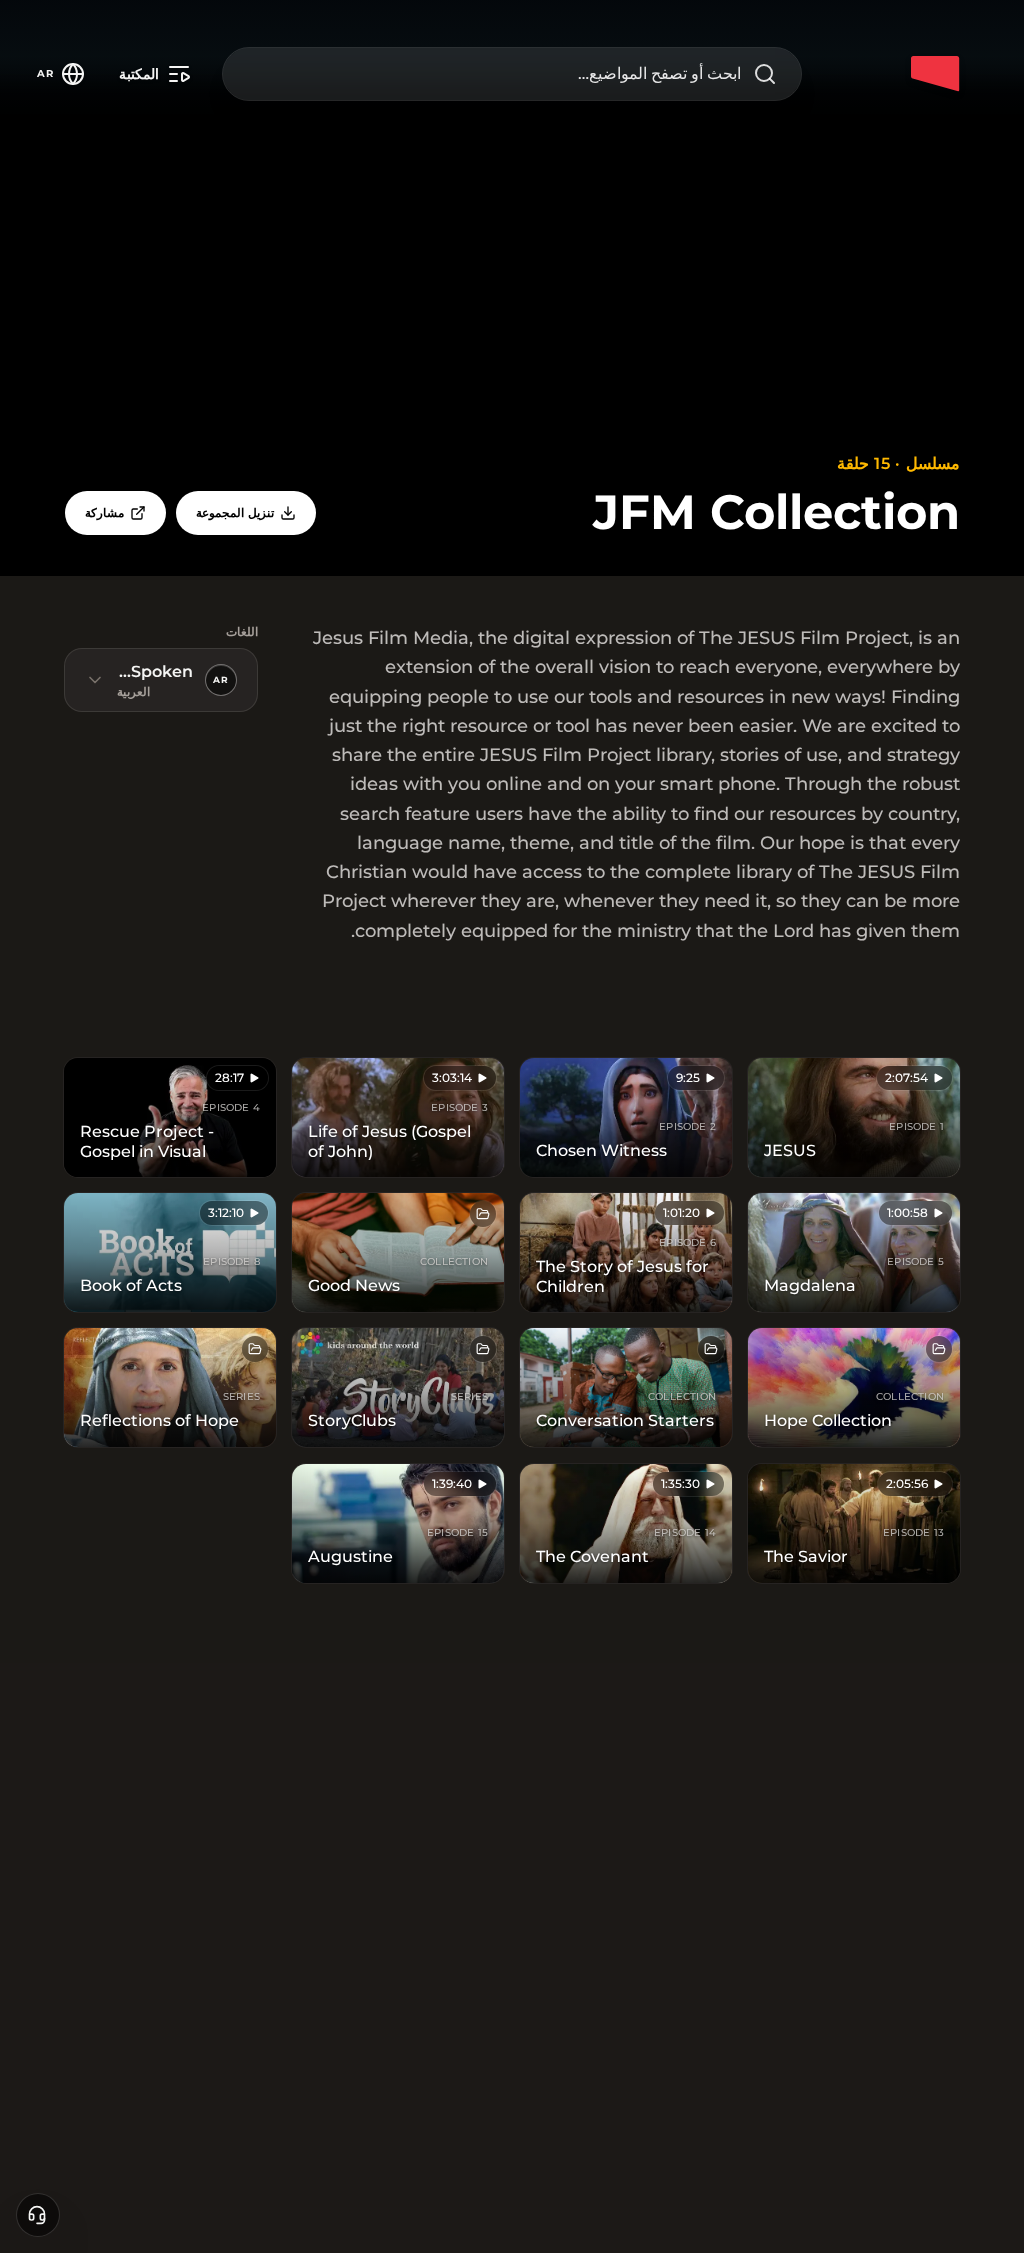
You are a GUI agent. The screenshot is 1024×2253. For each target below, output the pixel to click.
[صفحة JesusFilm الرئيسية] (936, 74)
